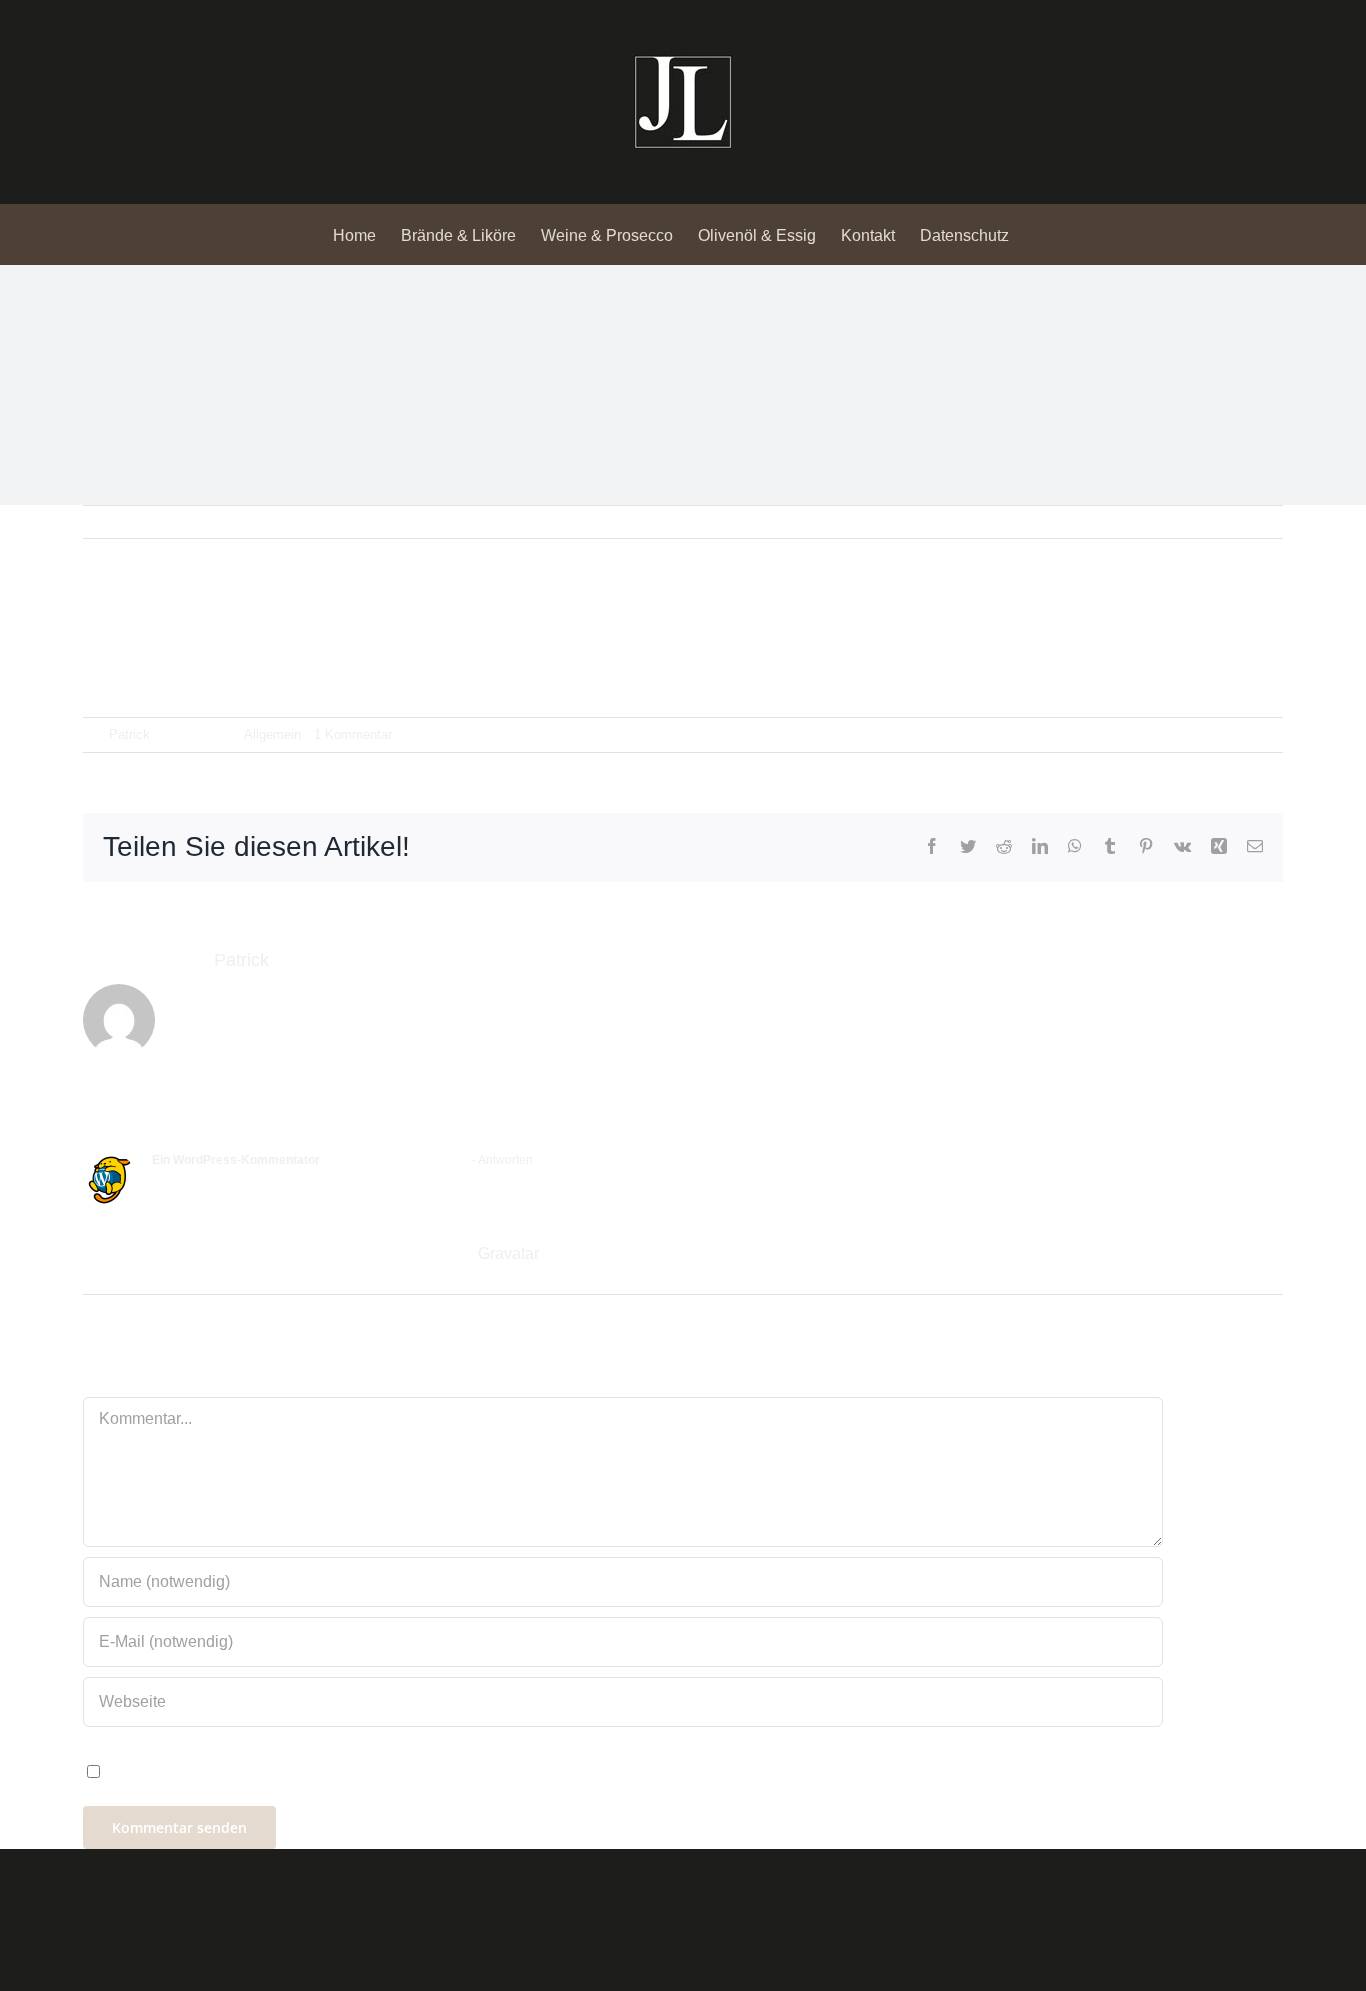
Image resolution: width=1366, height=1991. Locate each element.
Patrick (129, 734)
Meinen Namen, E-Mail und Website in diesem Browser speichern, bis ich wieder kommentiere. (439, 1770)
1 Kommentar (353, 734)
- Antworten (501, 1160)
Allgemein (272, 734)
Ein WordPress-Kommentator (236, 1160)
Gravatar (508, 1253)
